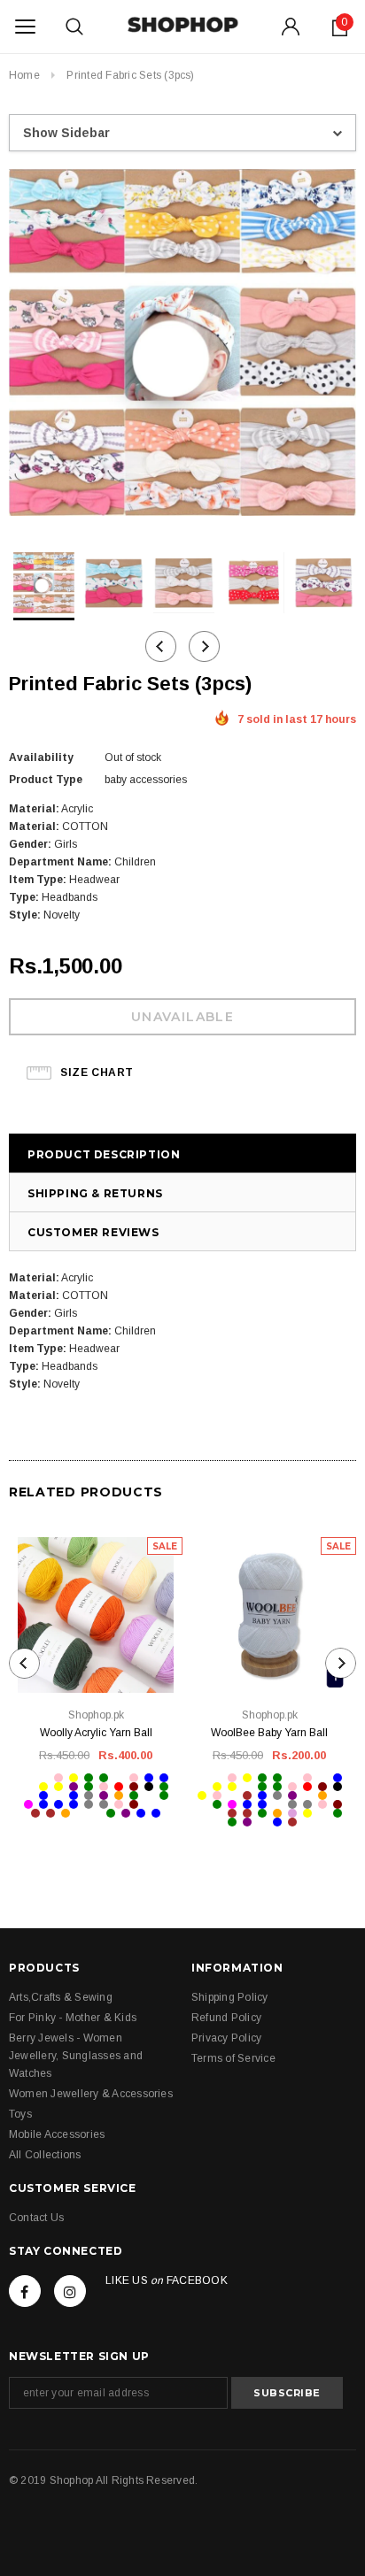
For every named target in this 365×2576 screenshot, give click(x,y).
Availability (41, 757)
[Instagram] (70, 2291)
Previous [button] (161, 646)
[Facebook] (25, 2291)
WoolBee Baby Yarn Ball (269, 1733)
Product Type (46, 780)
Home (24, 75)
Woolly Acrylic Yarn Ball (96, 1733)
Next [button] (204, 646)
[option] (182, 345)
